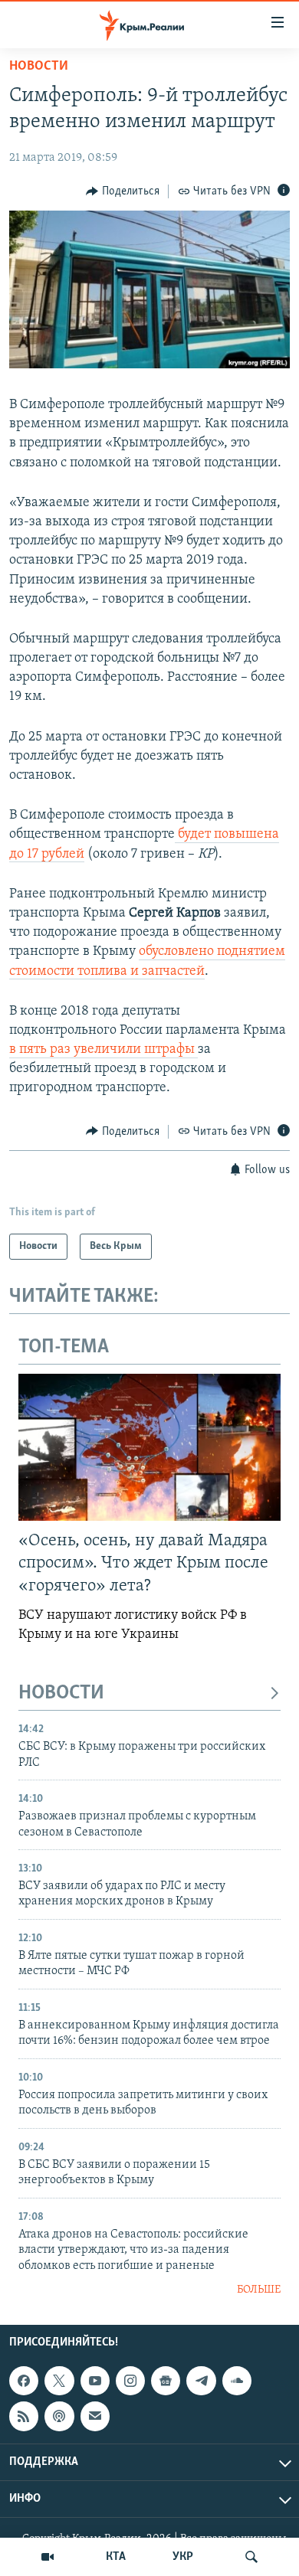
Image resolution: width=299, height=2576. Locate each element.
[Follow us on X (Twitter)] (59, 2381)
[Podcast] (59, 2416)
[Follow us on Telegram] (201, 2381)
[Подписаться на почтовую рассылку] (95, 2416)
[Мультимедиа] (48, 2557)
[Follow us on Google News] (166, 2381)
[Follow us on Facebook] (24, 2381)
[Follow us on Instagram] (130, 2381)
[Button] (123, 191)
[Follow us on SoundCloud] (237, 2381)
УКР (183, 2557)
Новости (39, 67)
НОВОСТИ (61, 1693)
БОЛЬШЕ (259, 2290)
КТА (116, 2557)
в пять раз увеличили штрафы (103, 1050)
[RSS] (24, 2416)
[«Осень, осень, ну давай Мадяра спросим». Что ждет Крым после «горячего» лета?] (149, 1447)
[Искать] (251, 2557)
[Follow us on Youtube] (95, 2381)
